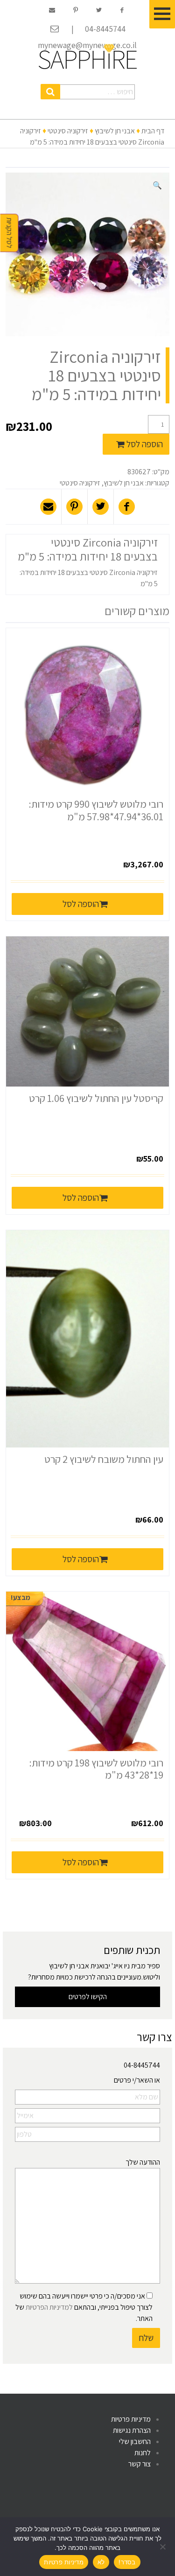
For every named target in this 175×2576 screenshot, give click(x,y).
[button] (51, 92)
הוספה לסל (145, 444)
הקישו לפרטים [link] (88, 1997)
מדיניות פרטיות (64, 2562)
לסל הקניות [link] (10, 233)
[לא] (163, 2547)
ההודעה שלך (143, 2162)
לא (101, 2562)
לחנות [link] (143, 2453)
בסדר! (127, 2562)
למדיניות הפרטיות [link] (49, 2307)
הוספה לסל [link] (81, 904)
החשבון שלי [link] (135, 2441)
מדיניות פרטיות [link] (131, 2419)
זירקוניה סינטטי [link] (68, 131)
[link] (88, 56)
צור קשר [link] (140, 2464)
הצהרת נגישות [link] (132, 2430)
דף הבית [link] (153, 131)
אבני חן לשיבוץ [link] (115, 131)
